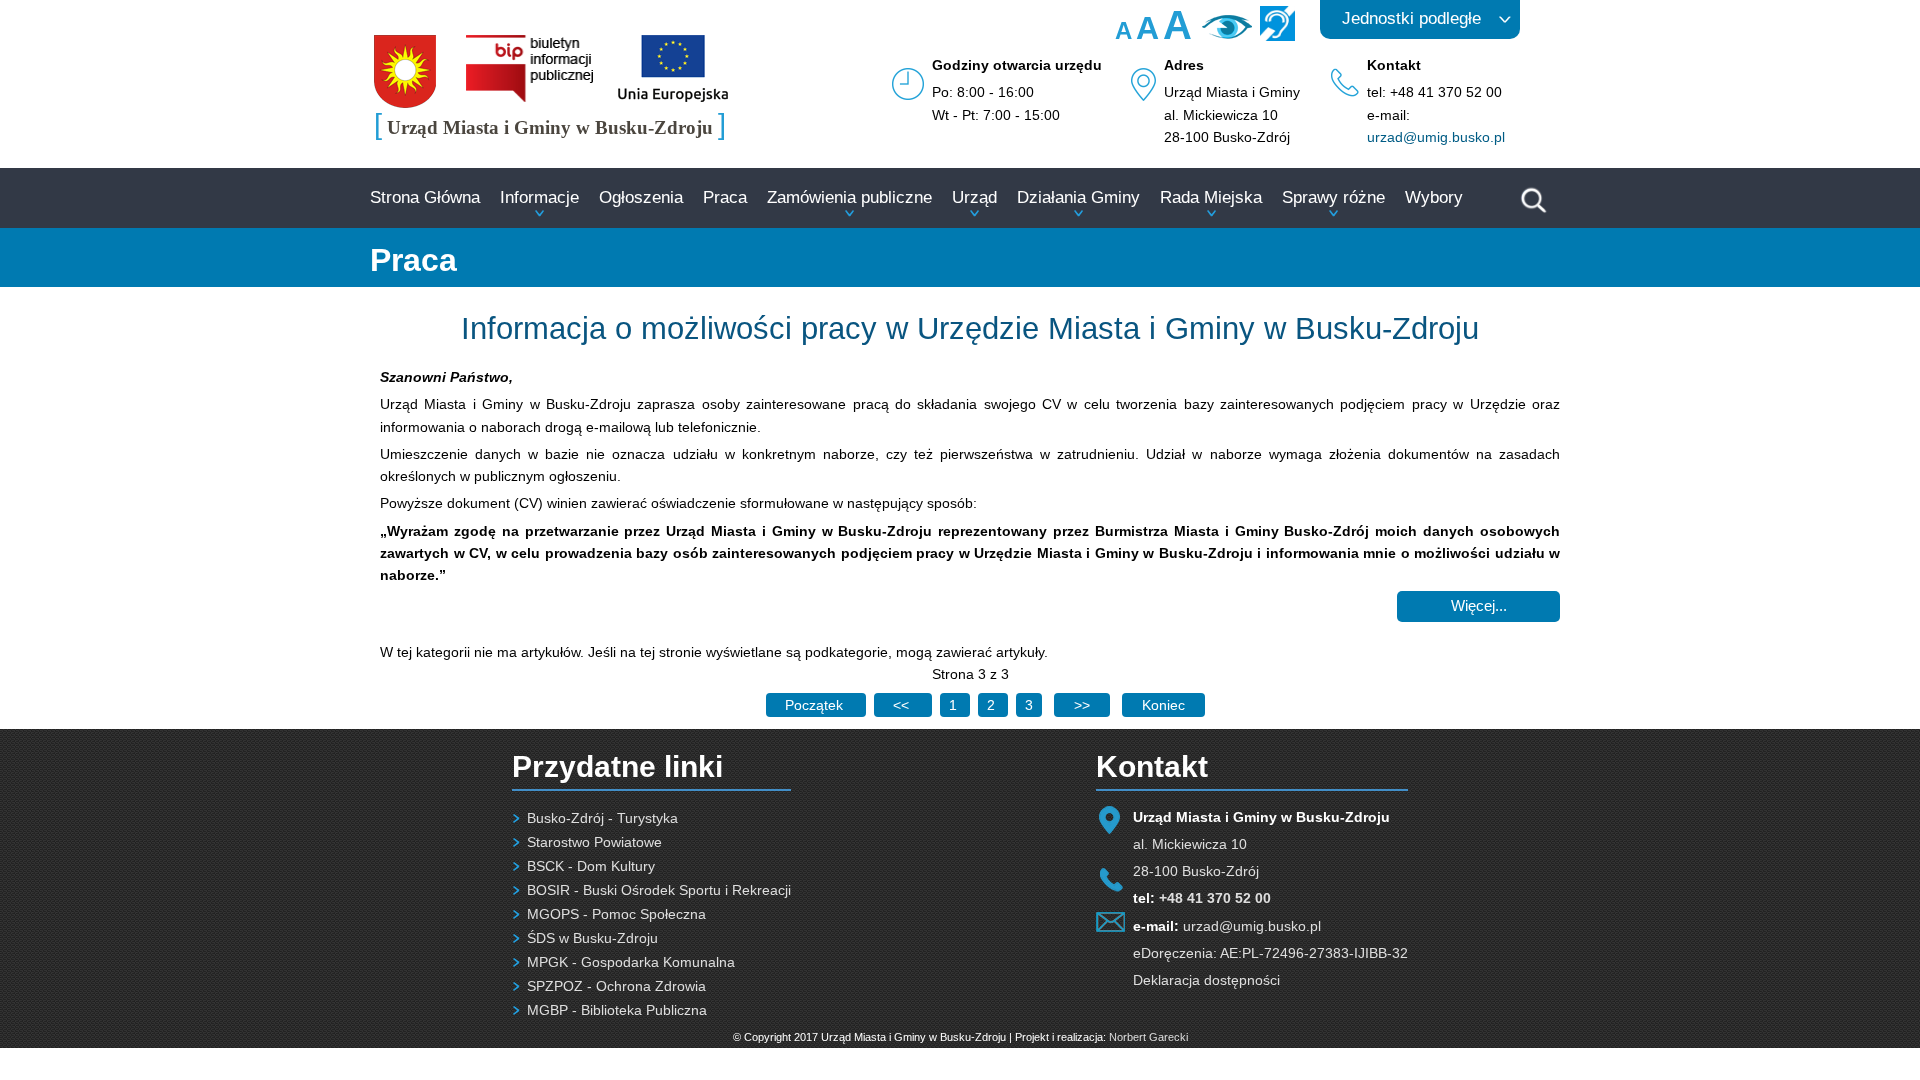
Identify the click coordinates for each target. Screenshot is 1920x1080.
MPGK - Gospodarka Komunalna (631, 962)
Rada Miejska (1211, 197)
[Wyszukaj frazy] (1532, 210)
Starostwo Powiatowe (594, 842)
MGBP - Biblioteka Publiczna (617, 1010)
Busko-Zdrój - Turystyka (602, 818)
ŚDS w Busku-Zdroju (592, 938)
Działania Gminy (1078, 197)
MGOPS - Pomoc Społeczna (616, 914)
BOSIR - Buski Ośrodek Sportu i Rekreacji (659, 890)
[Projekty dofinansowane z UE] (673, 97)
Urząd (974, 197)
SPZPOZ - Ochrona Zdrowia (616, 986)
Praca (725, 197)
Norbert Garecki (1148, 1037)
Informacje (539, 197)
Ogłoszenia (641, 197)
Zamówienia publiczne (849, 197)
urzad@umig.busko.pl (1436, 137)
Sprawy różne (1333, 197)
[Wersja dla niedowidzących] (1224, 34)
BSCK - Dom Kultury (591, 866)
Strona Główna (425, 197)
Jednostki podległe (1411, 18)
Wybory (1434, 197)
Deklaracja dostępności (1206, 980)
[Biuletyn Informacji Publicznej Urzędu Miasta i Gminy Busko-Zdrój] (529, 97)
